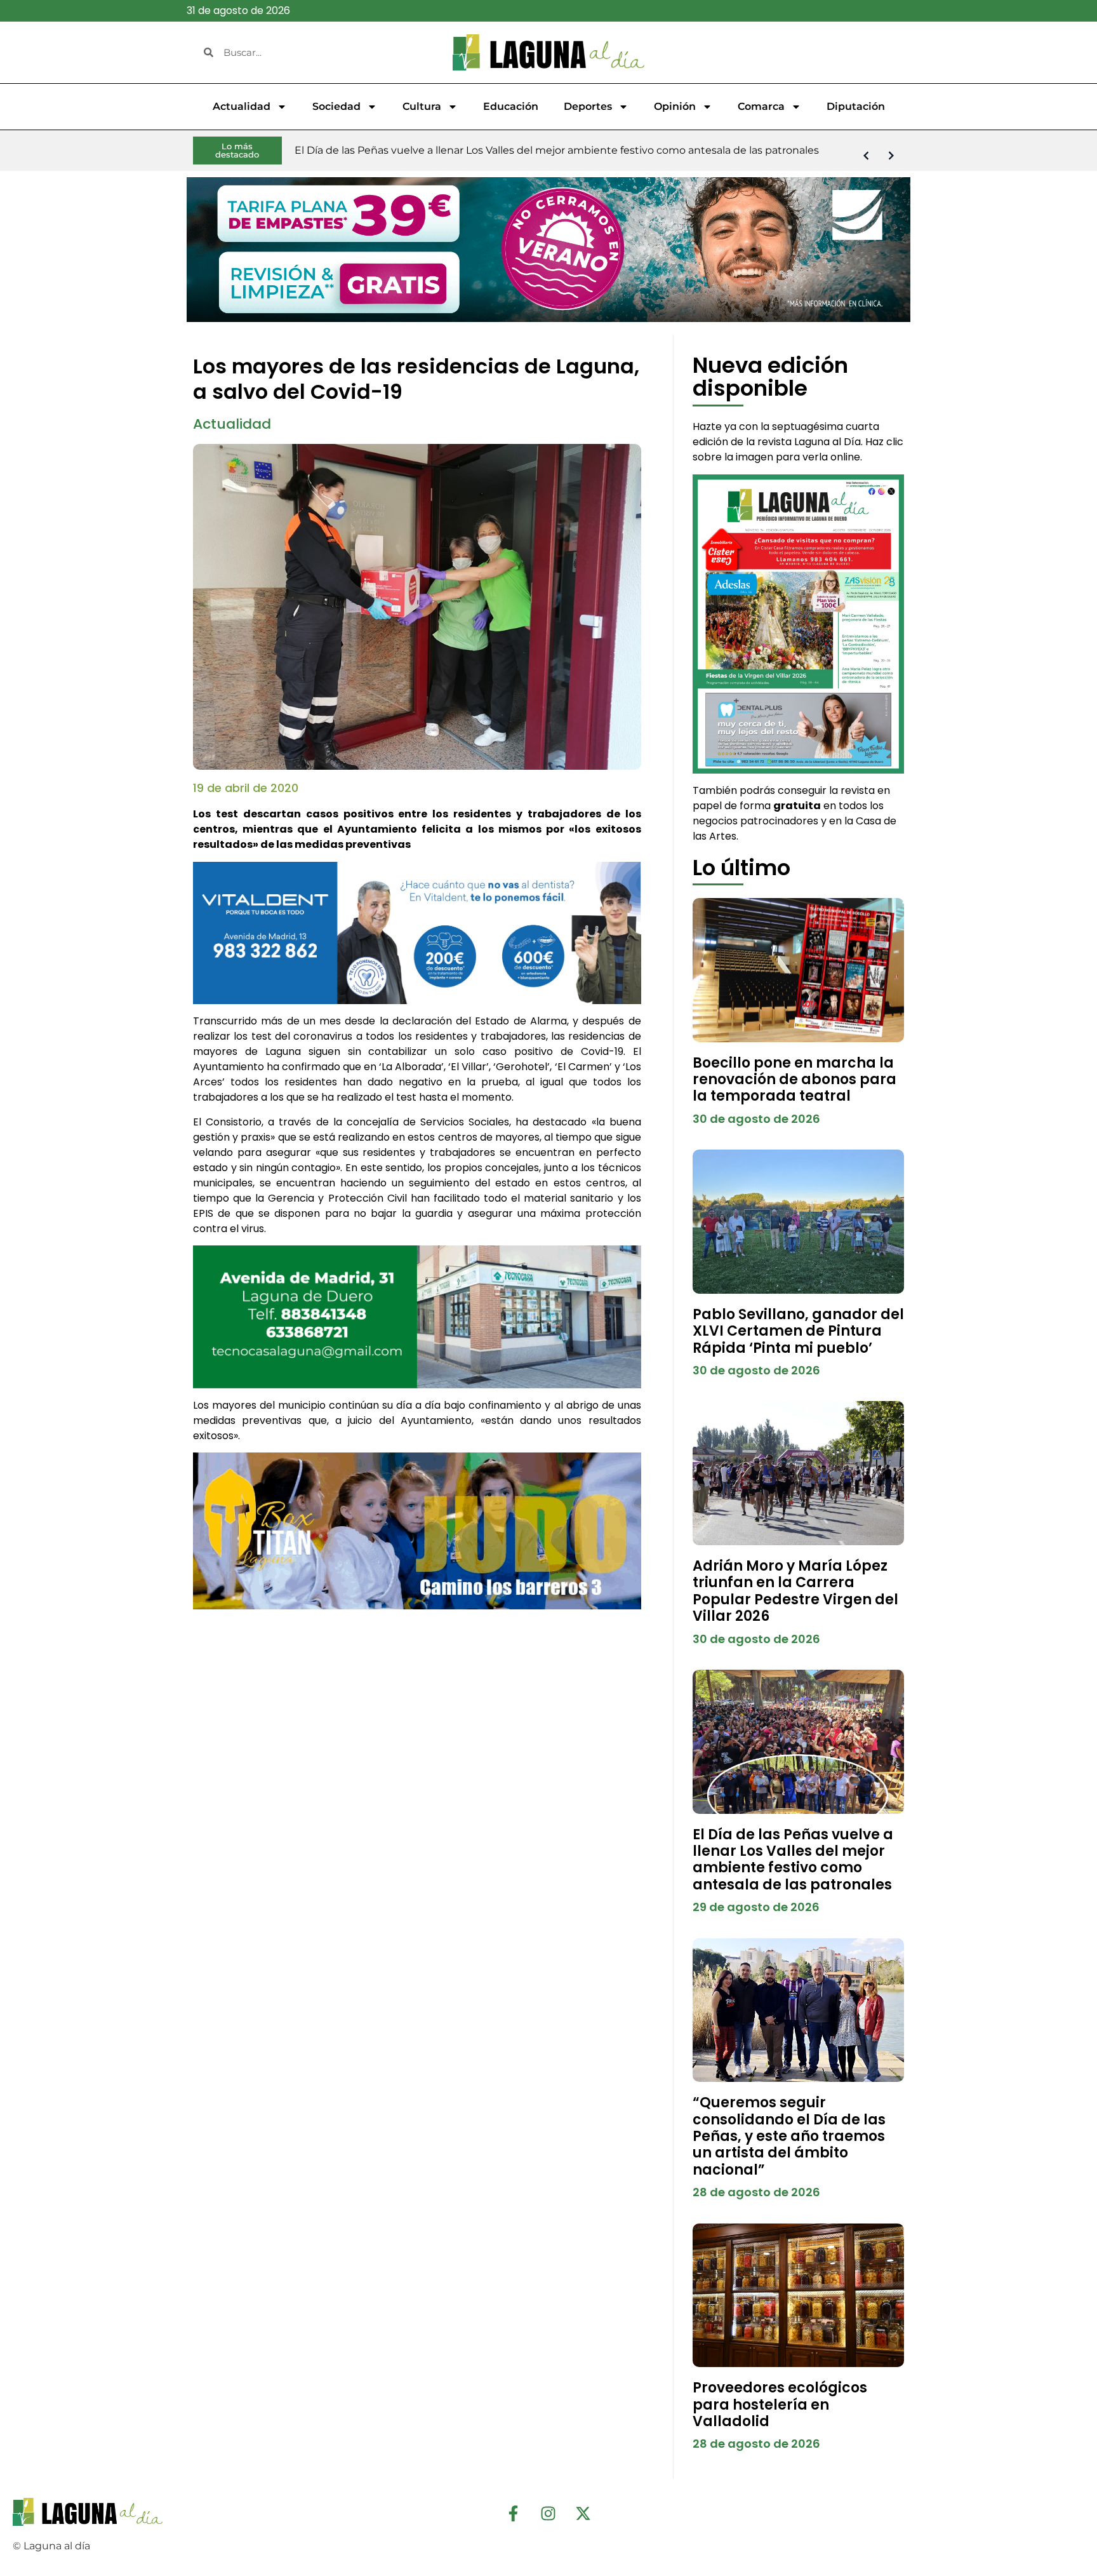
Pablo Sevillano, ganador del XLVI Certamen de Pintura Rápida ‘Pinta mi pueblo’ (798, 1331)
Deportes (588, 106)
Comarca (761, 106)
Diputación (856, 106)
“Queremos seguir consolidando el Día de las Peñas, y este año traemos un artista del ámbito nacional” (789, 2136)
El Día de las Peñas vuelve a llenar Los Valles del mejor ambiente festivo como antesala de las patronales (793, 1860)
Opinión (675, 106)
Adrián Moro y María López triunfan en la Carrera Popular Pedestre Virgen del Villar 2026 (795, 1591)
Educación (511, 106)
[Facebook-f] (514, 2514)
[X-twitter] (583, 2514)
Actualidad (242, 106)
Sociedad (336, 106)
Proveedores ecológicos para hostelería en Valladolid (780, 2405)
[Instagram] (548, 2514)
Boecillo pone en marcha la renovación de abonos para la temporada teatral (794, 1080)
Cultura (422, 106)
